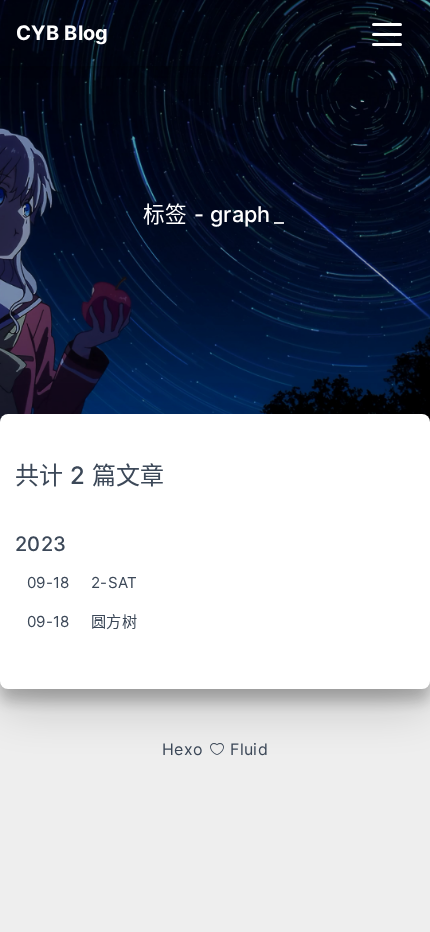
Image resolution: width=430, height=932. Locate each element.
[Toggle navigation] (387, 33)
